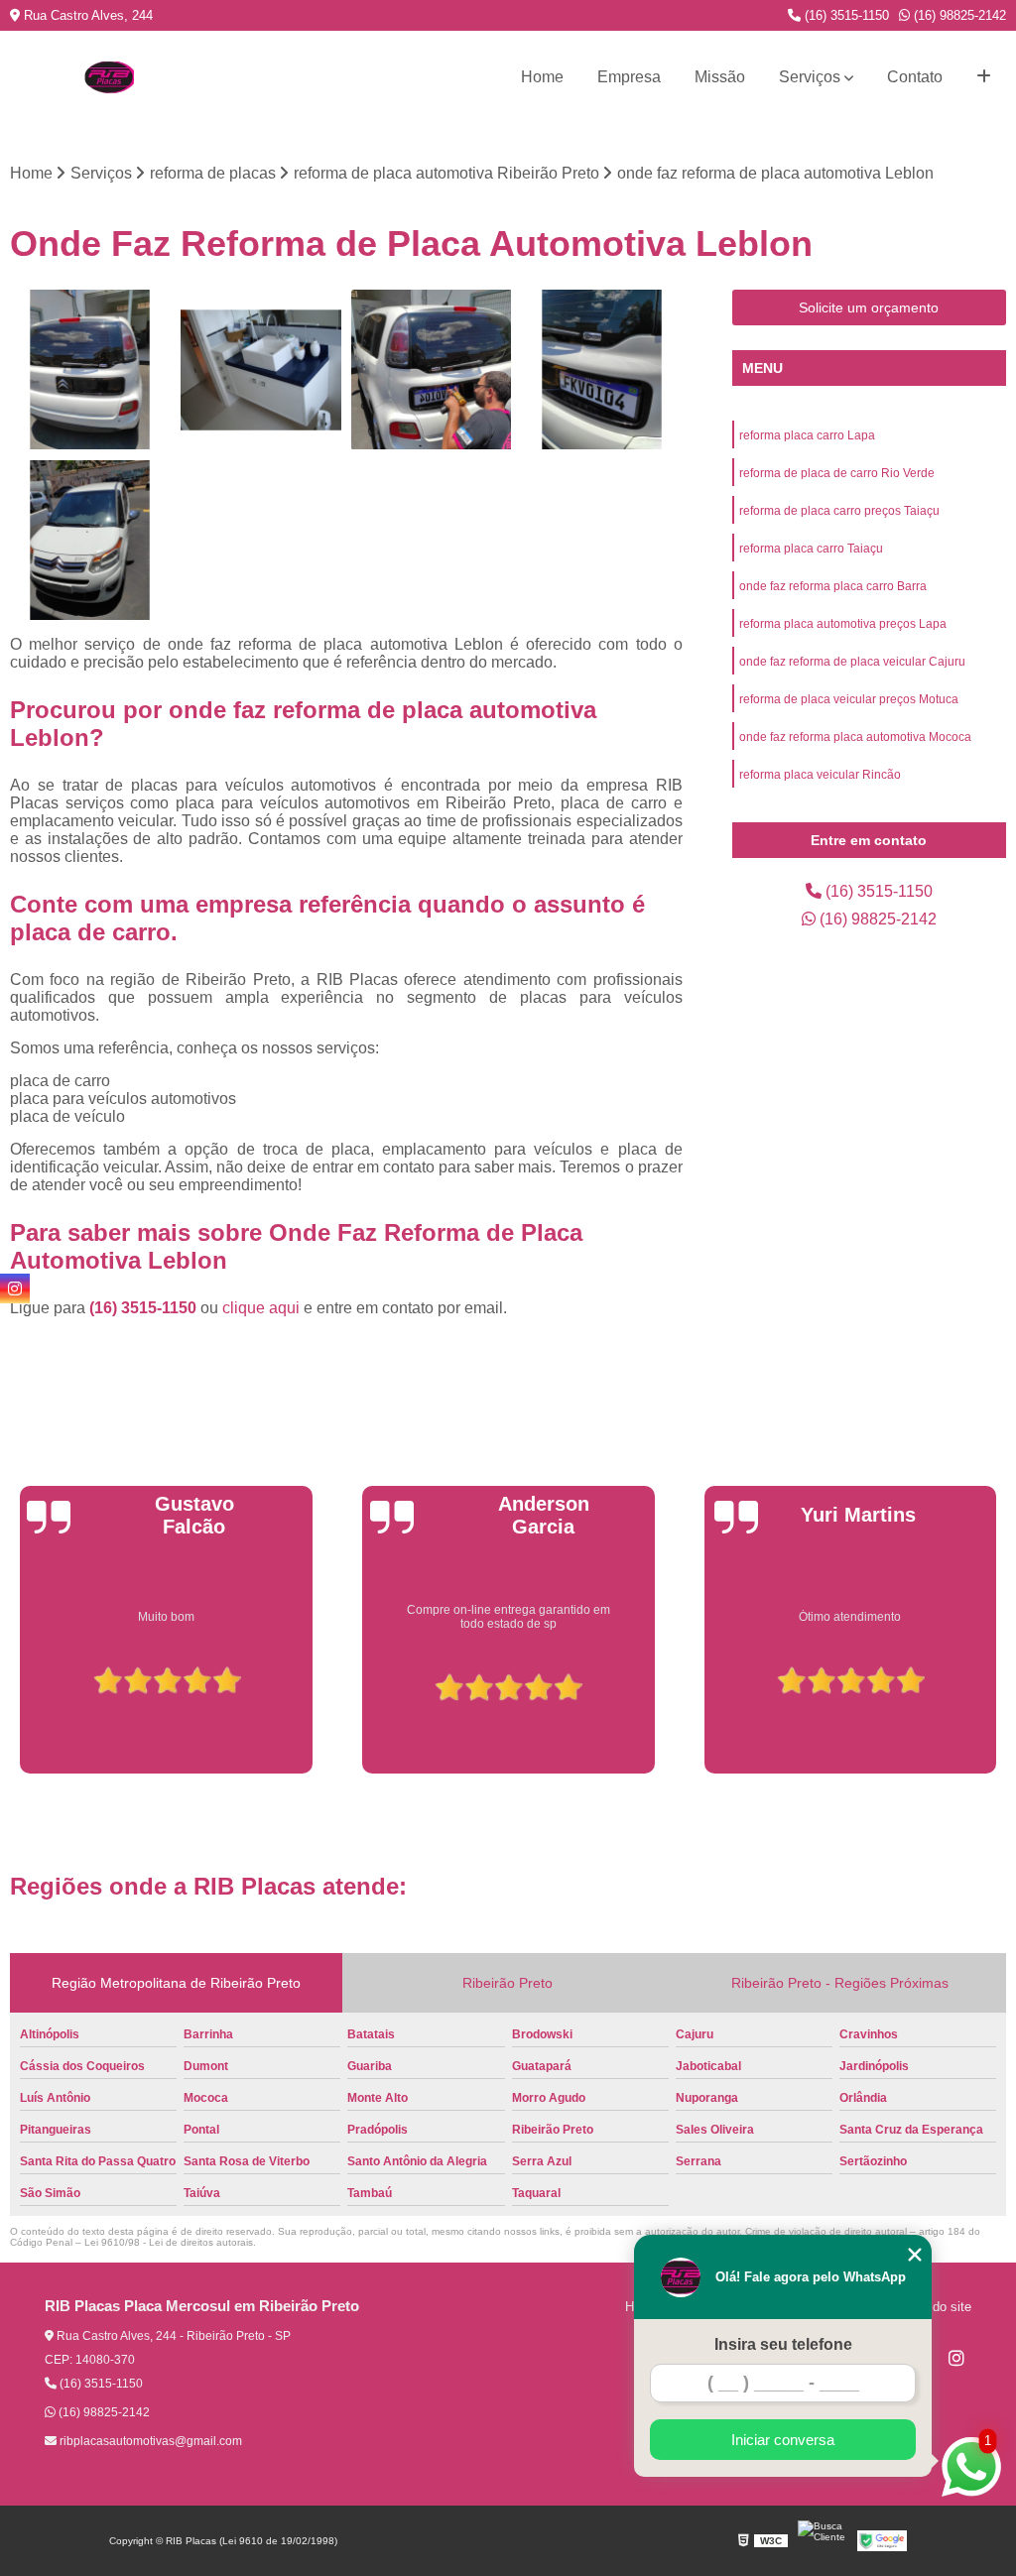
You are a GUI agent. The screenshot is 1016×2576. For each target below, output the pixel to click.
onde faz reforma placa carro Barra (833, 586)
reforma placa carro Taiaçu (811, 549)
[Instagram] (956, 2358)
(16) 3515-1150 (845, 15)
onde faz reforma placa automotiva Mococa (855, 737)
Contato (915, 77)
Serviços (810, 77)
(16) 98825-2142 (958, 15)
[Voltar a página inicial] (109, 77)
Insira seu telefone (783, 2344)
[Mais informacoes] (984, 77)
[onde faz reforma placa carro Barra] (90, 541)
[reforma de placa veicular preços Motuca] (602, 370)
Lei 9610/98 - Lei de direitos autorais (169, 2242)
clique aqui (261, 1308)
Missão (720, 77)
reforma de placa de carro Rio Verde (837, 473)
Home (542, 77)
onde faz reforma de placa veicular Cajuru (852, 662)
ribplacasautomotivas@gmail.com (149, 2441)
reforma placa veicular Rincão (820, 775)
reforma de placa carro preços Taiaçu (839, 511)
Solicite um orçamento (869, 307)
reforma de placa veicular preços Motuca (849, 699)
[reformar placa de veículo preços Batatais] (261, 370)
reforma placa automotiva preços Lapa (843, 624)
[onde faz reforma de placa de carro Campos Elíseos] (432, 370)
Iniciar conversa (783, 2440)
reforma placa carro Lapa (807, 435)
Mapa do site (934, 2307)
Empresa (629, 77)
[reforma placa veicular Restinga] (90, 370)
